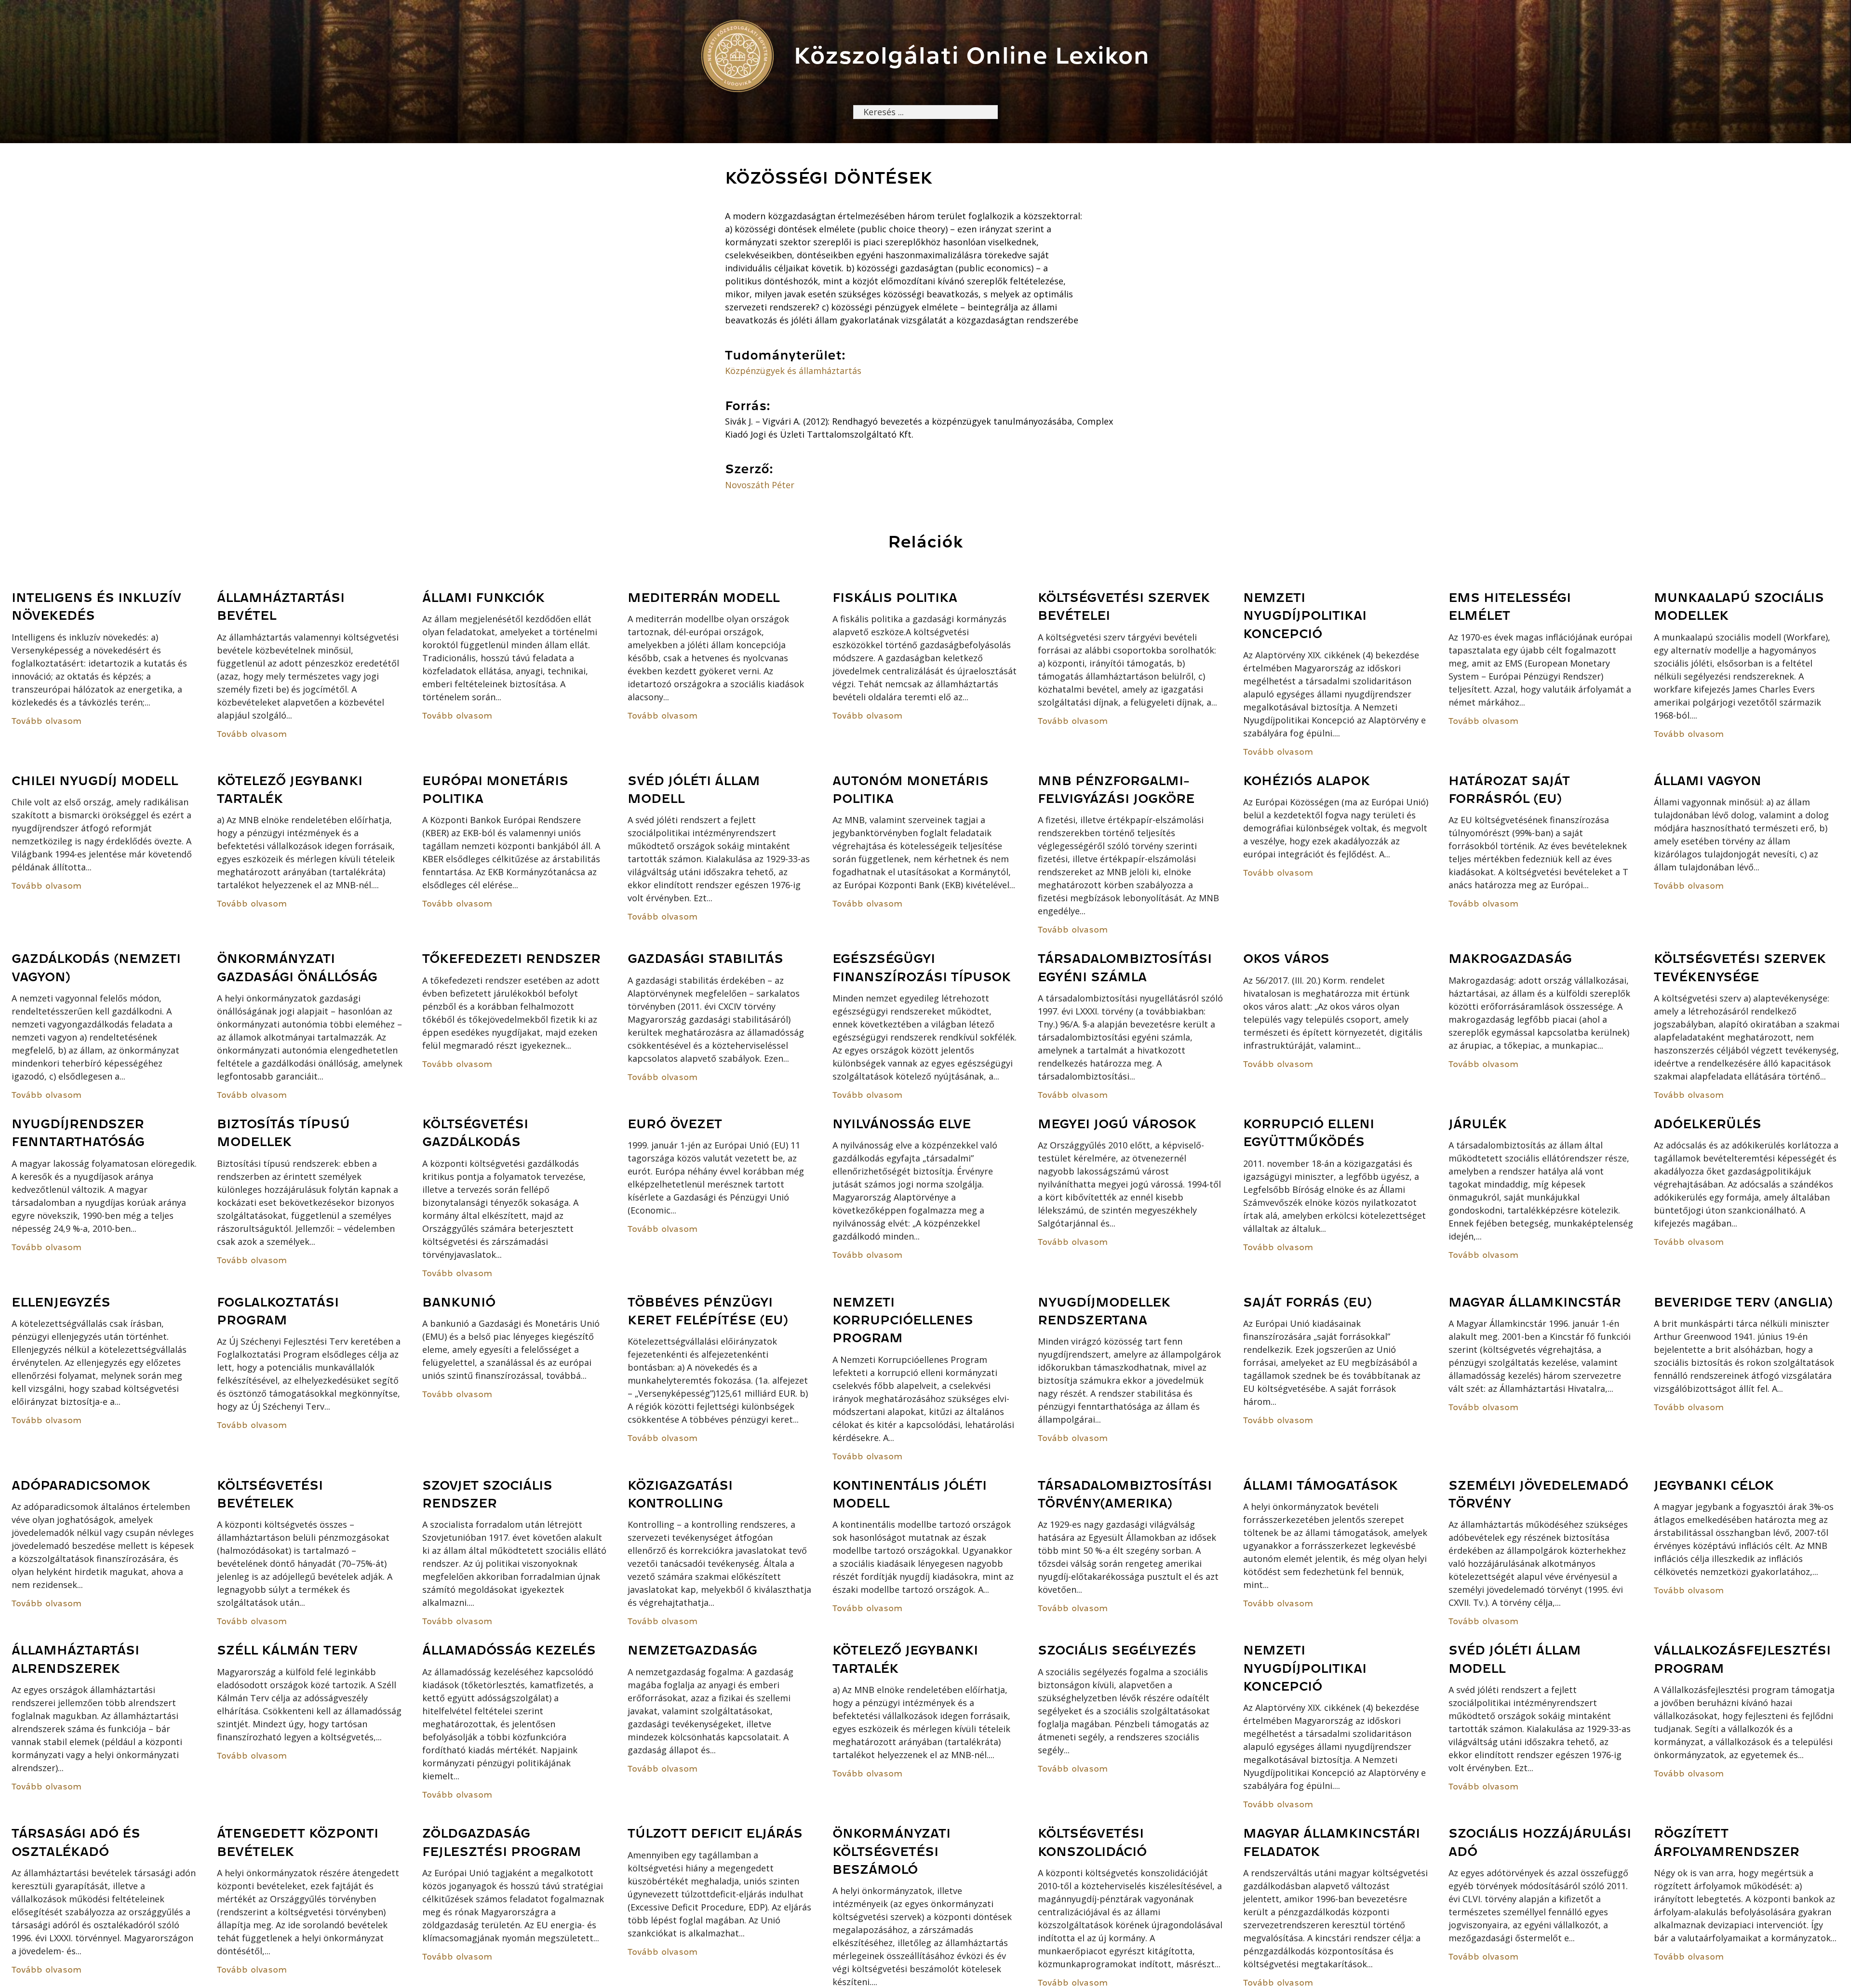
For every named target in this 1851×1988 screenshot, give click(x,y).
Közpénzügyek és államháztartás (793, 371)
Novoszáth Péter (760, 485)
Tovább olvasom (47, 721)
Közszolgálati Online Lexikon (972, 56)
